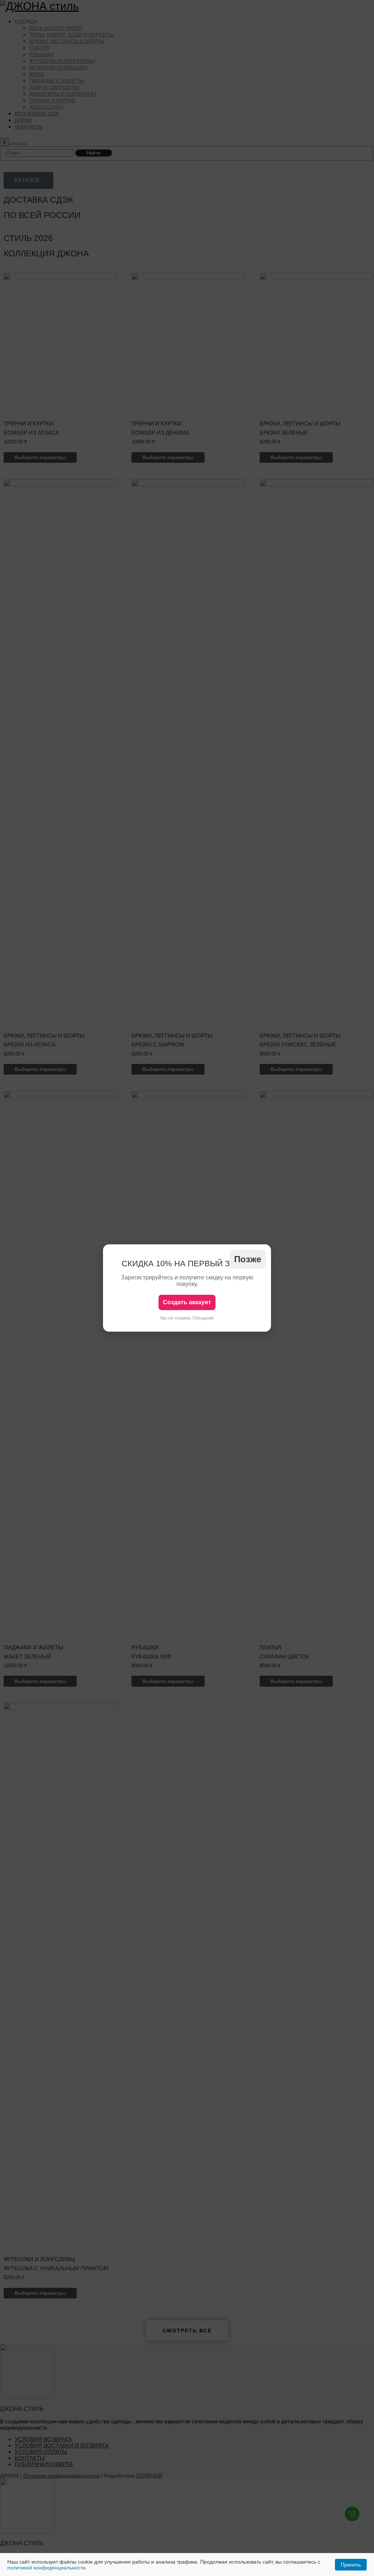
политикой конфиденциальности (46, 2568)
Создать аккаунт (187, 1302)
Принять (351, 2565)
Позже (248, 1259)
